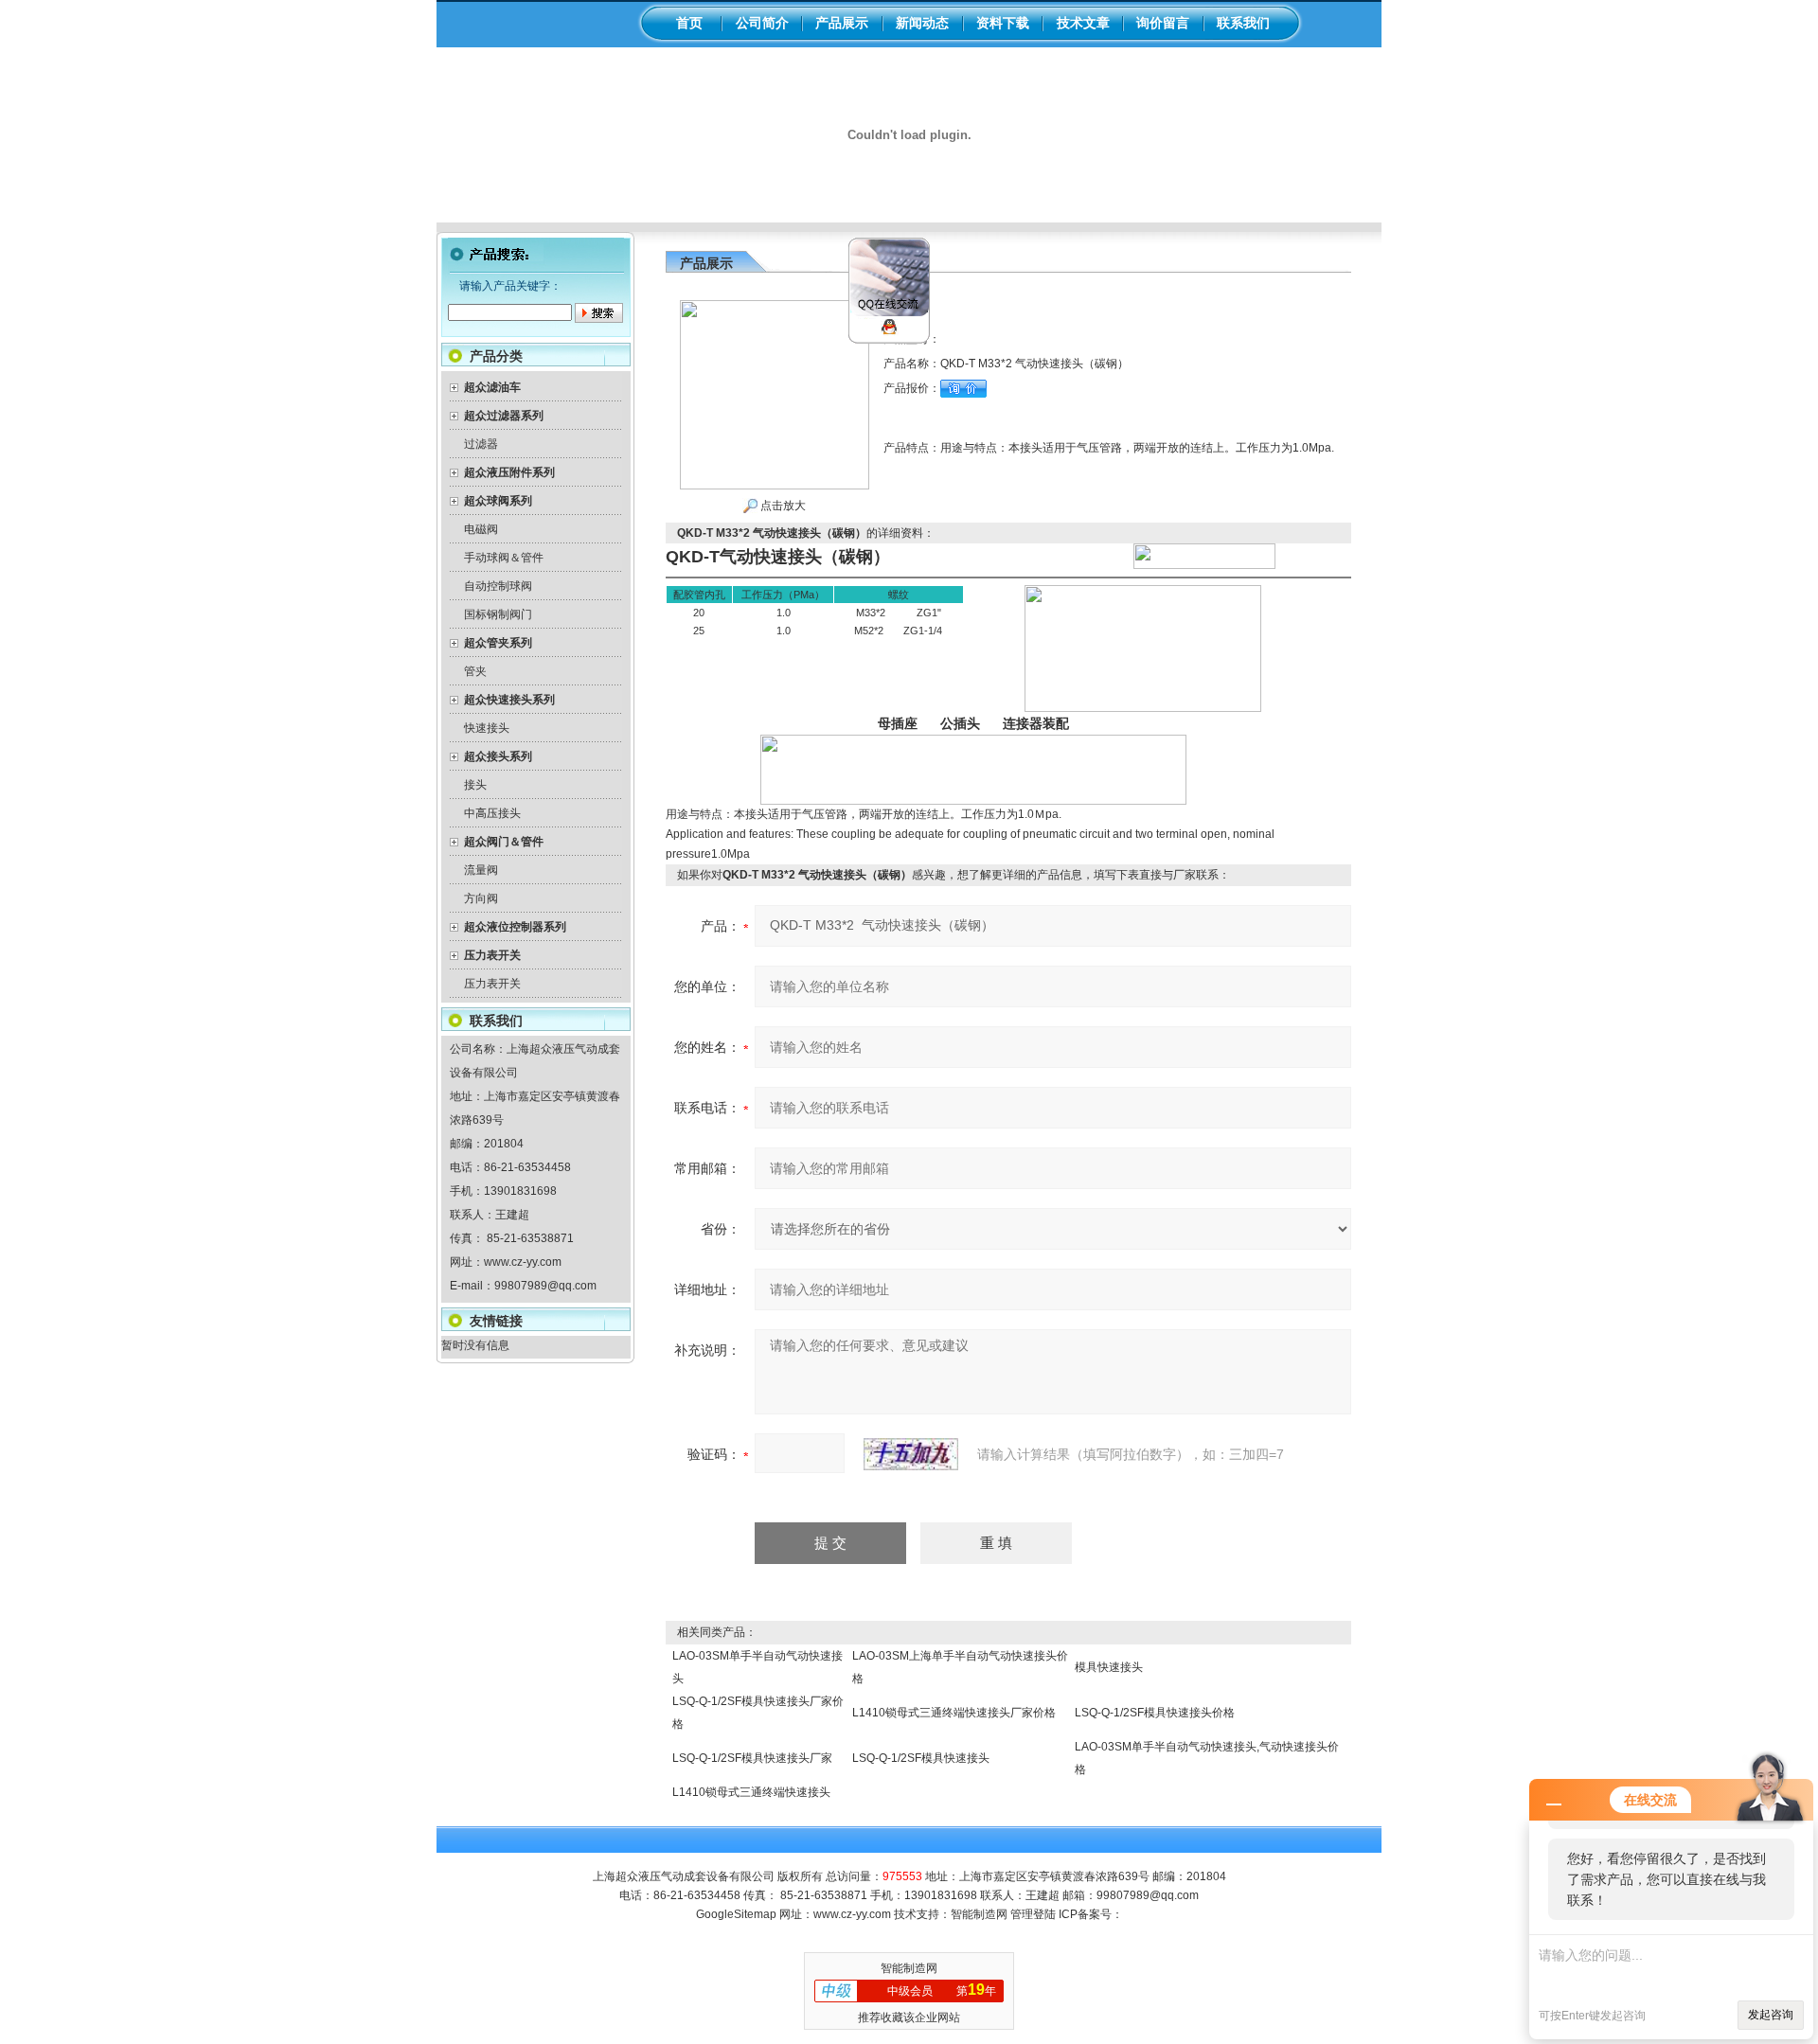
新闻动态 (922, 23)
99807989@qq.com (545, 1286)
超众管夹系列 (498, 643)
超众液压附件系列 (509, 472)
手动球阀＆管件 (504, 558)
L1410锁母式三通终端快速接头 (751, 1792)
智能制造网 (979, 1914)
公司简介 (762, 23)
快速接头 (487, 728)
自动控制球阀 (498, 586)
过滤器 (481, 444)
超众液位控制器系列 (515, 927)
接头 (475, 785)
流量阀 (481, 870)
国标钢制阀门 (498, 614)
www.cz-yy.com (523, 1262)
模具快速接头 (1109, 1667)
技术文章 (1083, 23)
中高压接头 (492, 813)
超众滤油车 (492, 387)
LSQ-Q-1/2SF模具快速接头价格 (1155, 1713)
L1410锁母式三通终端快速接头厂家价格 (954, 1713)
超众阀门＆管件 (504, 842)
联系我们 (1243, 23)
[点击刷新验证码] (911, 1454)
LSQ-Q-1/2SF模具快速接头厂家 (752, 1758)
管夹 (475, 671)
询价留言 (1163, 23)
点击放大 (782, 506)
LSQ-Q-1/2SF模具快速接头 (921, 1758)
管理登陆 (1033, 1914)
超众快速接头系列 (509, 700)
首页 (689, 23)
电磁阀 (481, 529)
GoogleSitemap (736, 1914)
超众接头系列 (498, 756)
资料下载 (1003, 23)
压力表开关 (492, 955)
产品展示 (842, 23)
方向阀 (481, 898)
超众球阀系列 (498, 501)
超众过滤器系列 (504, 416)
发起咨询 (1771, 2015)
